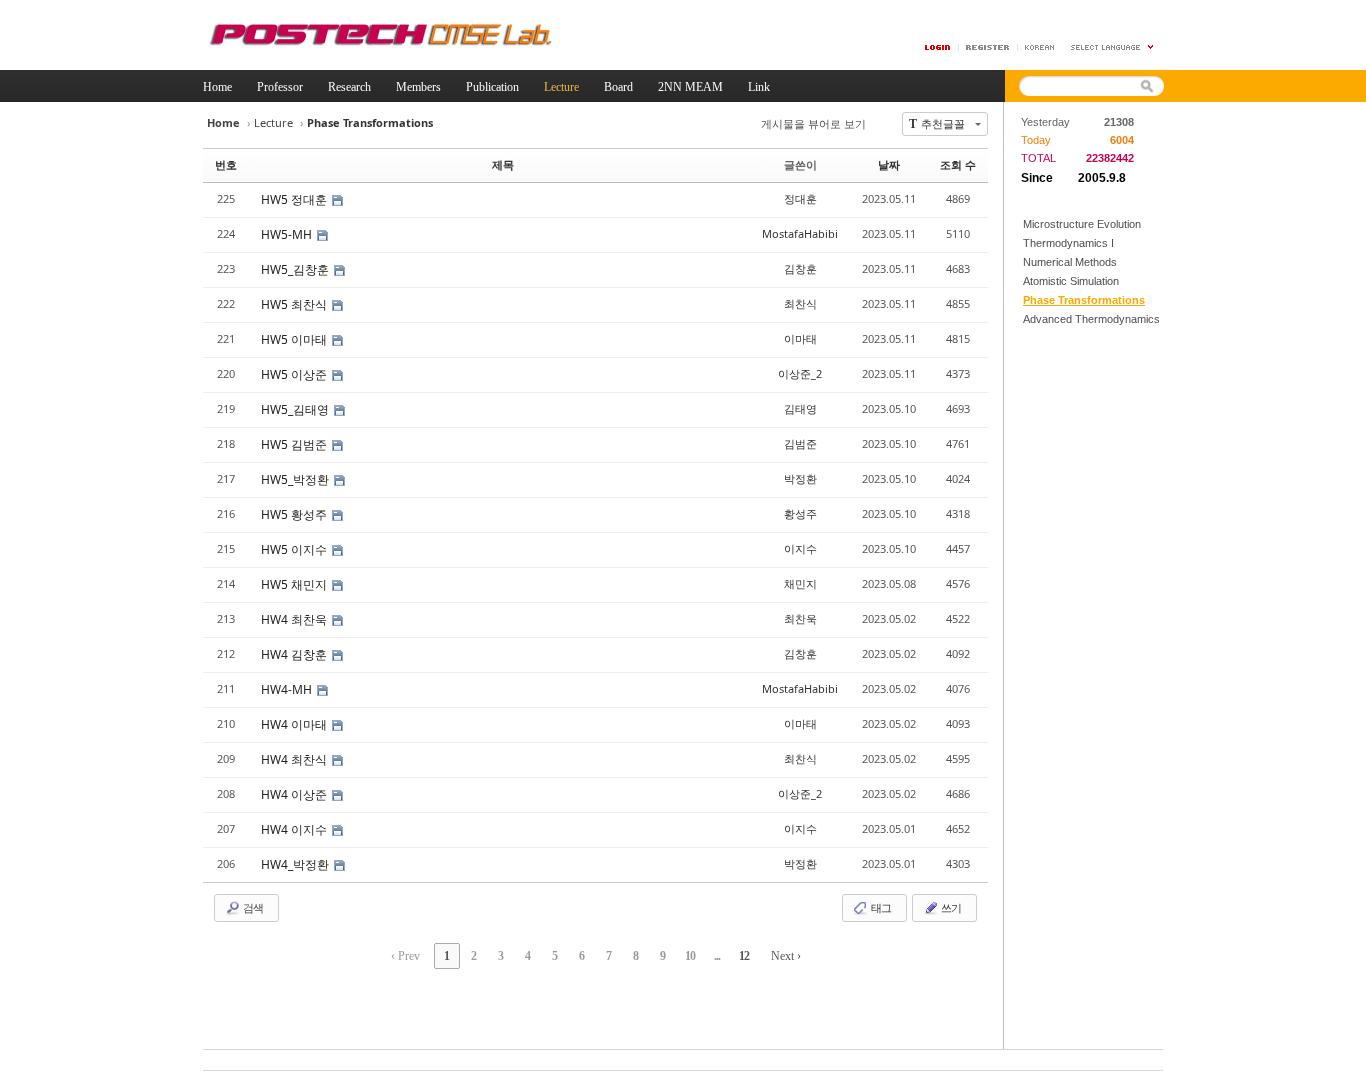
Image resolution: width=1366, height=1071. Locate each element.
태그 (880, 907)
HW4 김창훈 (295, 654)
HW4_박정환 (296, 864)
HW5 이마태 (295, 339)
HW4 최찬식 (295, 759)
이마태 (800, 338)
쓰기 (950, 907)
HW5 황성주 (295, 514)
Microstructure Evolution (1082, 224)
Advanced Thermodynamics (1091, 319)
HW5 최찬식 (295, 304)
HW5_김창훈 (296, 269)
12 (744, 956)
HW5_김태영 (296, 409)
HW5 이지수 (295, 549)
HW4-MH (288, 689)
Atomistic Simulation (1071, 281)
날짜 (889, 164)
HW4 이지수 (295, 829)
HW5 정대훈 (295, 199)
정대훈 (800, 198)
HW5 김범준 (295, 444)
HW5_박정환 (296, 479)
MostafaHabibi (800, 233)
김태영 (800, 408)
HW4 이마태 (295, 724)
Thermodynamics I (1068, 243)
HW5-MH (288, 234)
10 (690, 956)
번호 (226, 164)
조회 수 (958, 164)
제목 (503, 164)
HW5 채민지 (295, 584)
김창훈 (800, 268)
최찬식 (800, 303)
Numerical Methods (1070, 262)
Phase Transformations (1084, 300)
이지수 (800, 548)
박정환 (800, 478)
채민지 (800, 583)
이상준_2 (800, 373)
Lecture (273, 122)
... (717, 956)
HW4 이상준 (295, 794)
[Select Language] (1113, 47)
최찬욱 (800, 618)
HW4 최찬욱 (295, 619)
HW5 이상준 (295, 374)
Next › (786, 956)
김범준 (800, 443)
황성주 (800, 513)
